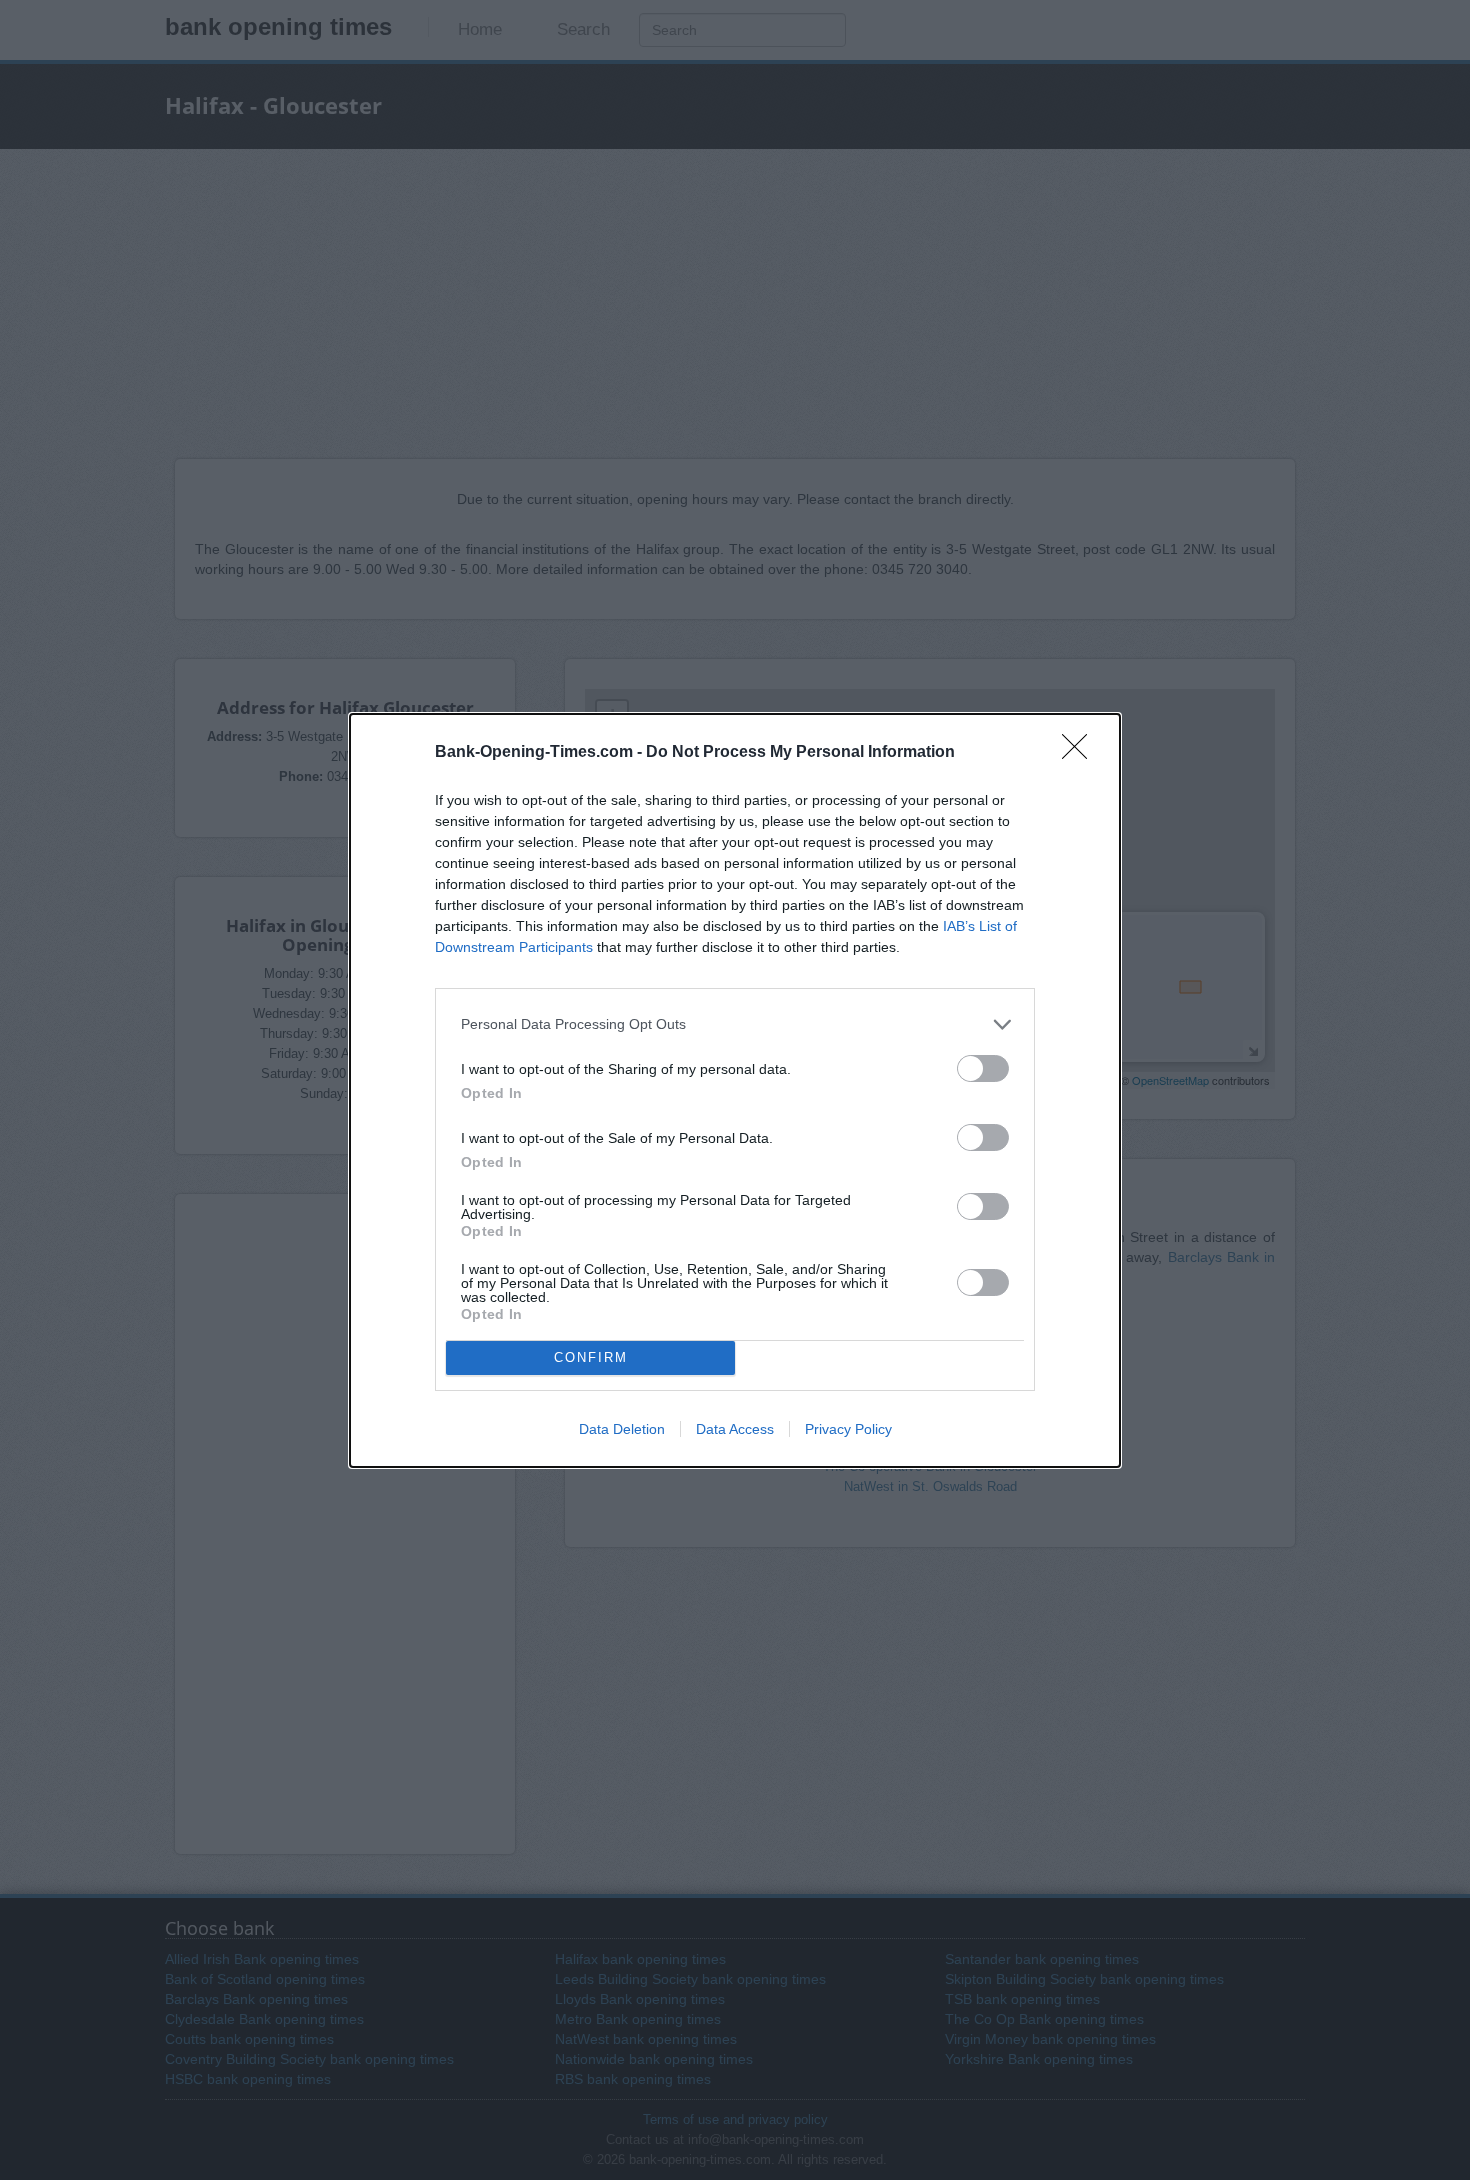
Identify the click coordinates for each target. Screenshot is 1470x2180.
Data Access (735, 1429)
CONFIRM (591, 1357)
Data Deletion (622, 1429)
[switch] (983, 1068)
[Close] (1081, 753)
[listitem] (735, 1024)
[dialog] (735, 1090)
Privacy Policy (848, 1429)
